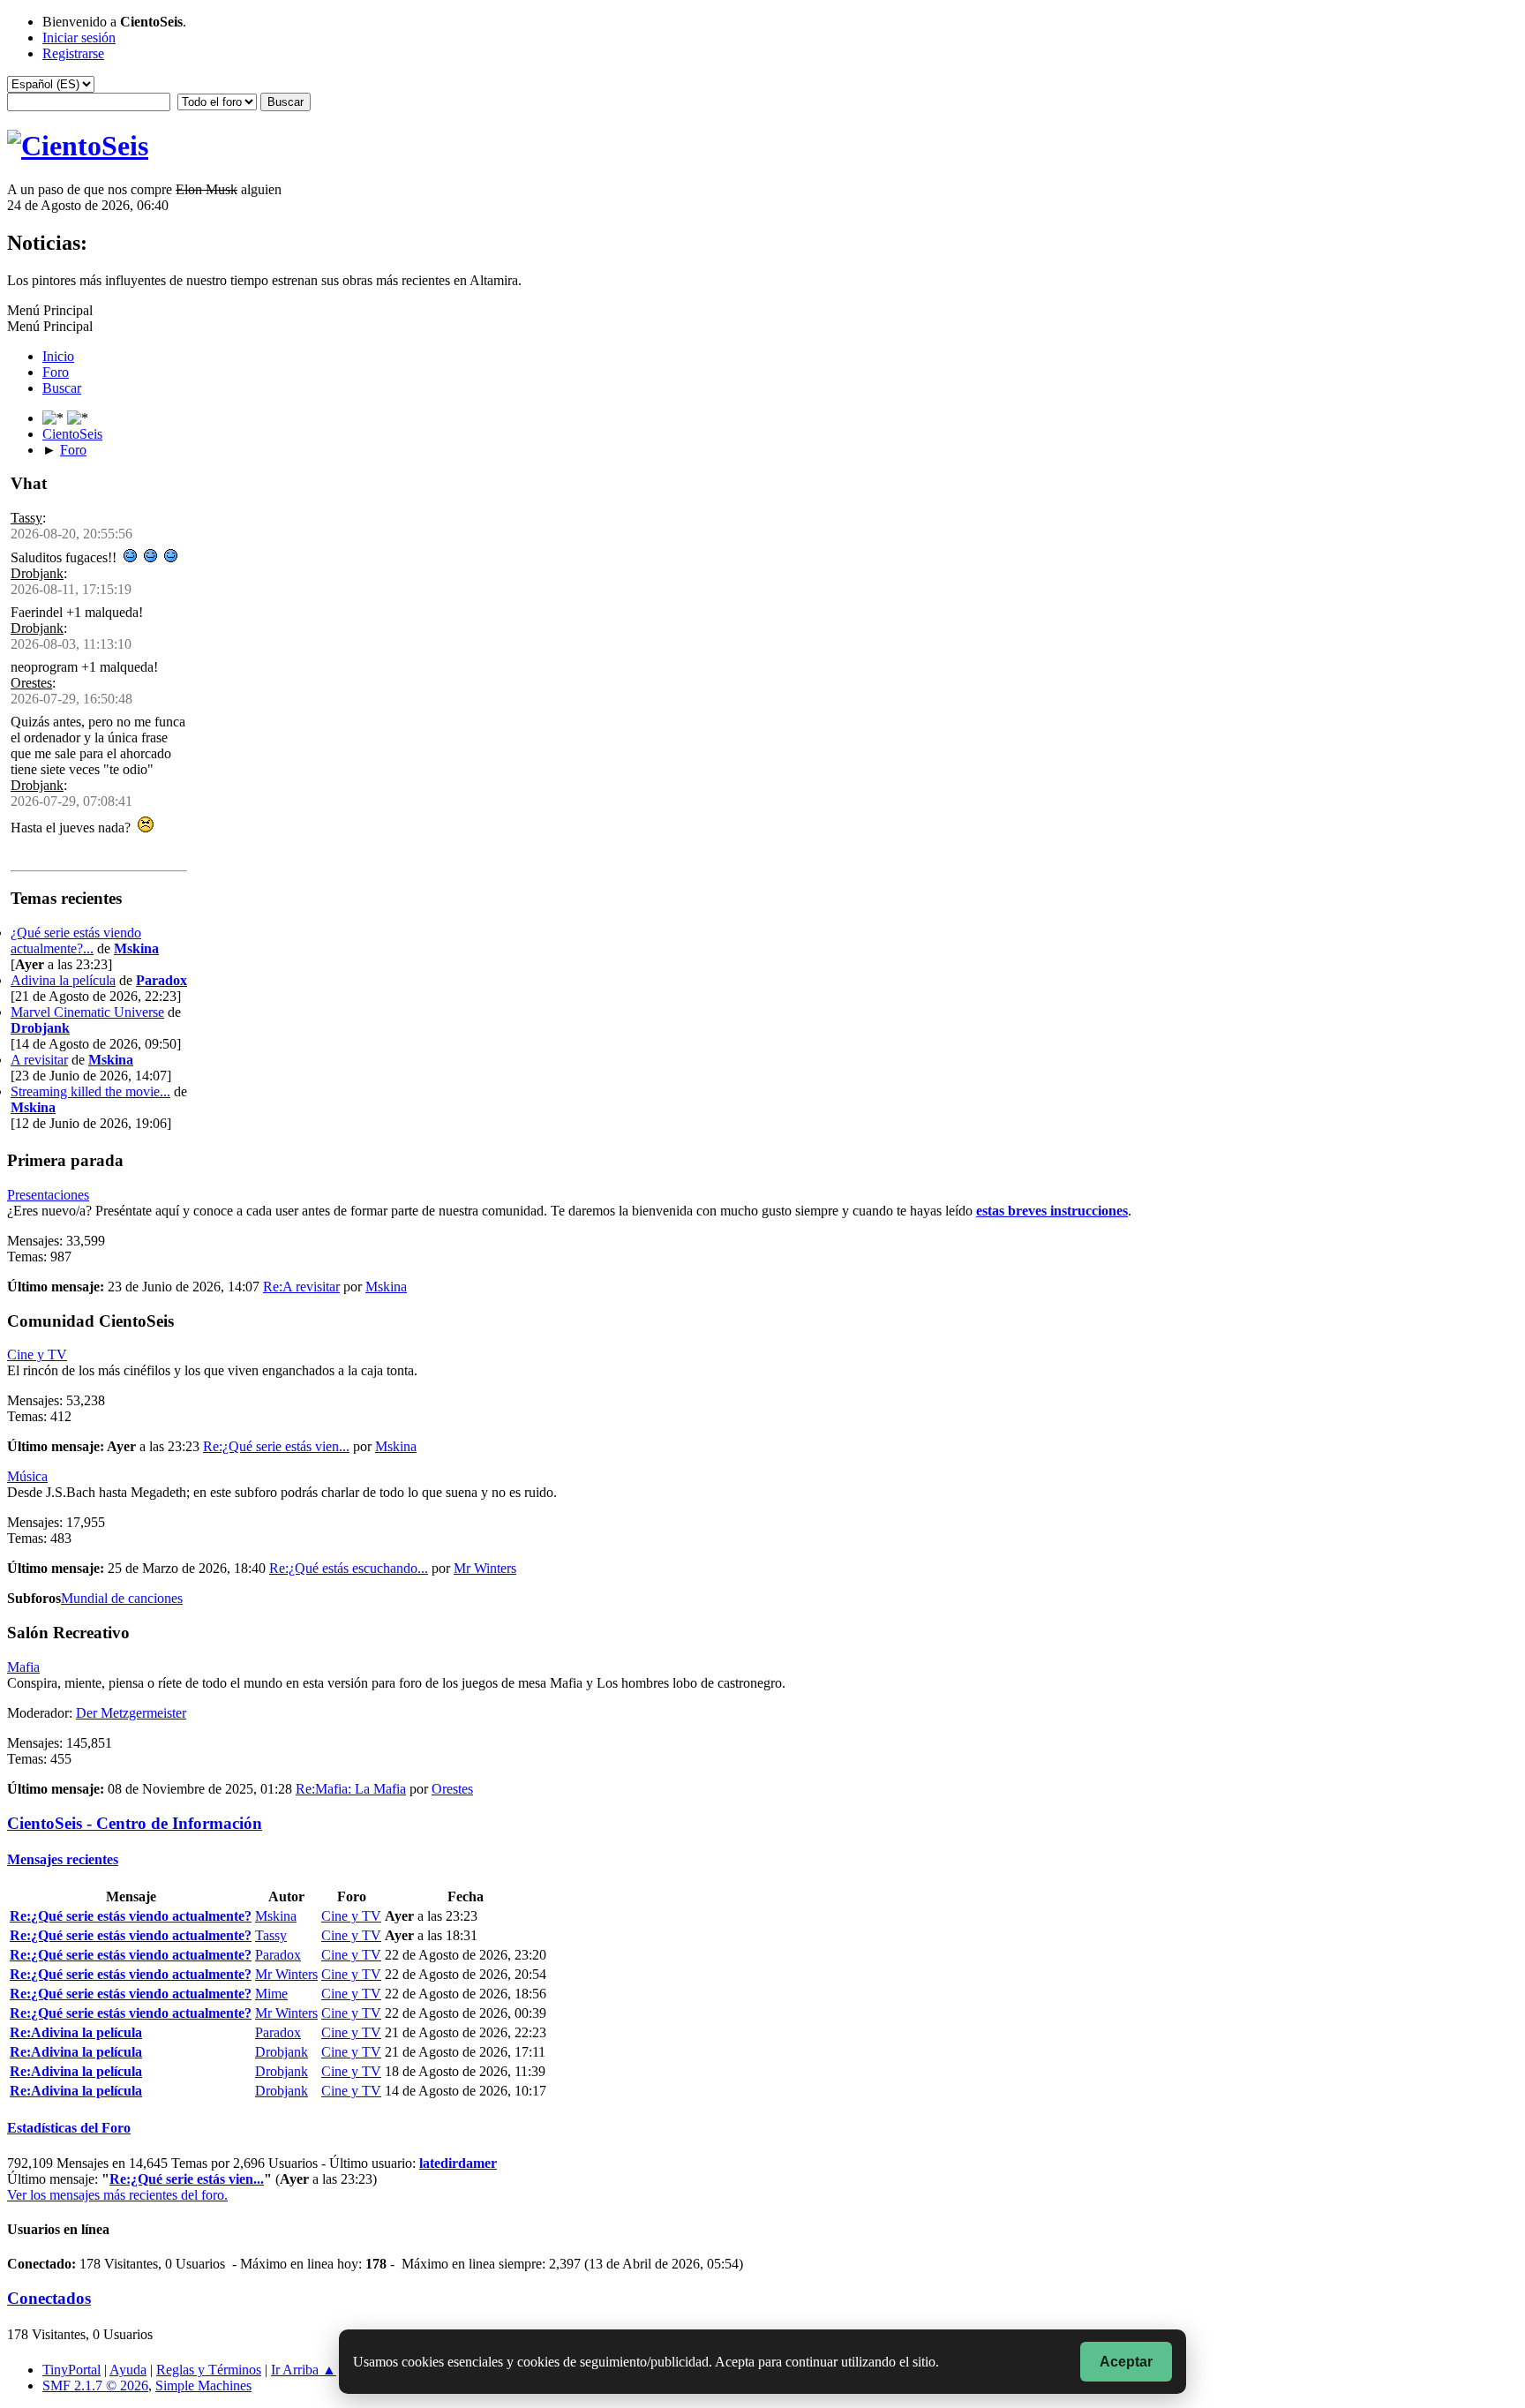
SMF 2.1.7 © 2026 (95, 2385)
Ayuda (128, 2370)
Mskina (136, 948)
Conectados (49, 2298)
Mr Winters (485, 1568)
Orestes (31, 683)
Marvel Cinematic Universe (87, 1012)
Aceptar (1126, 2362)
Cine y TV (37, 1354)
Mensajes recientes (63, 1859)
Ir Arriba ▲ (304, 2370)
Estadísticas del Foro (69, 2128)
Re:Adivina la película (76, 2032)
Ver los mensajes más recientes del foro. (117, 2195)
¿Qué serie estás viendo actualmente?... (76, 941)
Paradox (162, 980)
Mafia (23, 1667)
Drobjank (37, 573)
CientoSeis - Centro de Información (135, 1823)
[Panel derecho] (55, 418)
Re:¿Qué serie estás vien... (276, 1446)
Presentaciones (48, 1195)
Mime (271, 1994)
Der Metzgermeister (131, 1713)
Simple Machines (203, 2385)
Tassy (26, 518)
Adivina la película (63, 980)
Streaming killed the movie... (90, 1091)
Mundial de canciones (122, 1598)
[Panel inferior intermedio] (78, 418)
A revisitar (39, 1060)
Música (27, 1476)
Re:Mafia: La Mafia (351, 1789)
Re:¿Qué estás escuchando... (349, 1568)
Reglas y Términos (209, 2370)
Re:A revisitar (301, 1287)
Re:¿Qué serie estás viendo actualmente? (131, 1916)
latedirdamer (458, 2163)
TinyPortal (71, 2370)
